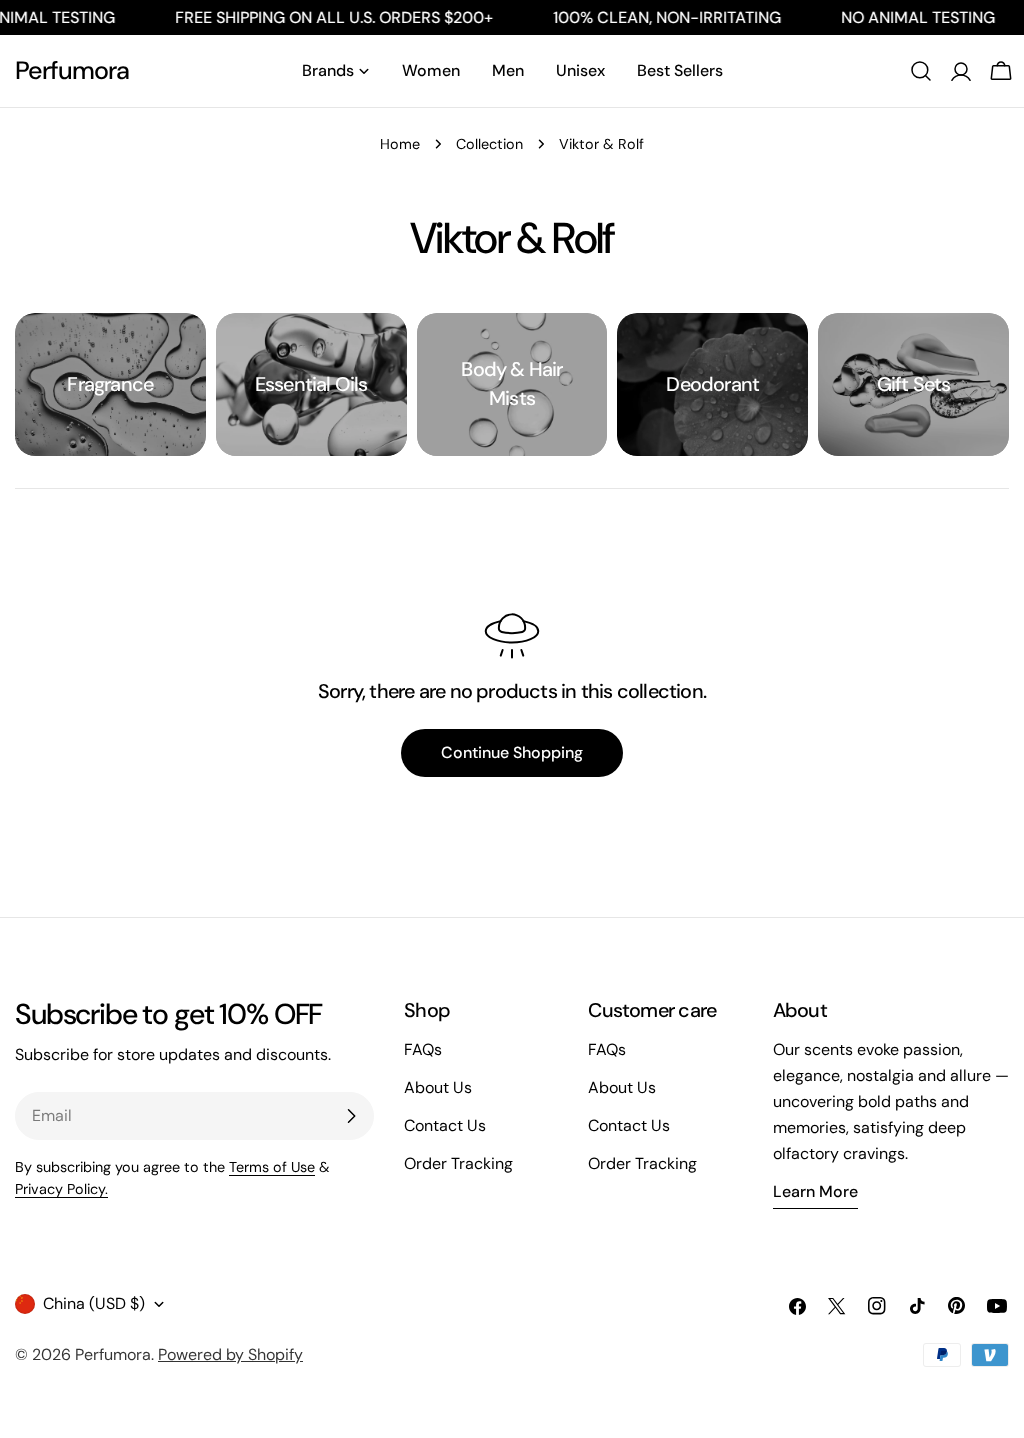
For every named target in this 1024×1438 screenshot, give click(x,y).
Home (400, 144)
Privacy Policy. (61, 1189)
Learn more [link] (815, 1191)
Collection (489, 144)
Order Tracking (458, 1163)
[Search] (921, 71)
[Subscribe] (351, 1116)
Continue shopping (512, 752)
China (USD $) (94, 1303)
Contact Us (445, 1125)
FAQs (423, 1049)
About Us (438, 1087)
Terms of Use (272, 1167)
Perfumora (72, 70)
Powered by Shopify (230, 1354)
